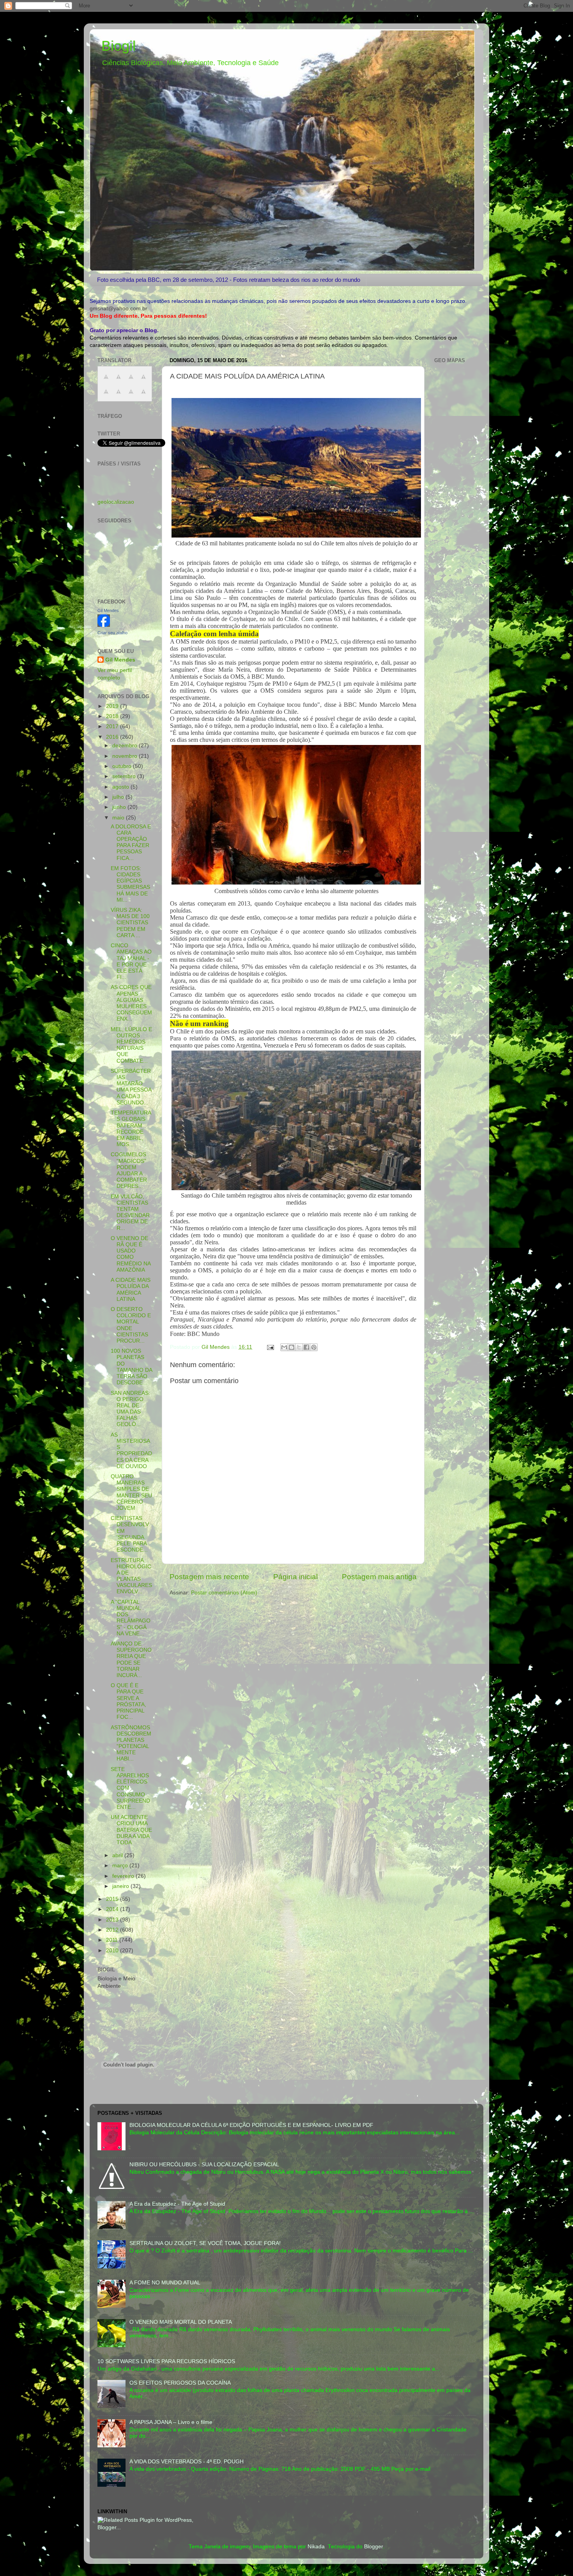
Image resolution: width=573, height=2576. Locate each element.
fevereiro (124, 1876)
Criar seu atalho (112, 633)
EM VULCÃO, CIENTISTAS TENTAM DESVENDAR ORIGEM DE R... (130, 1212)
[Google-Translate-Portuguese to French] (118, 381)
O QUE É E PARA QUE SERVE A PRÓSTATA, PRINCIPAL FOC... (128, 1701)
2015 (113, 1899)
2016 (113, 737)
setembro (125, 776)
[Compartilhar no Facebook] (306, 1347)
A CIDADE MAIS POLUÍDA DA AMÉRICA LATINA (131, 1290)
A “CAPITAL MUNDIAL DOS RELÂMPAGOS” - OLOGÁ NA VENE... (131, 1618)
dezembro (126, 746)
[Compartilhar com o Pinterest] (314, 1347)
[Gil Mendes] (104, 625)
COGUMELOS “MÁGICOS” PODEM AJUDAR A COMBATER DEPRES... (129, 1170)
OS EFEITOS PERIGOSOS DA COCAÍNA (180, 2383)
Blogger (373, 2547)
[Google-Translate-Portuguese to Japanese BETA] (106, 396)
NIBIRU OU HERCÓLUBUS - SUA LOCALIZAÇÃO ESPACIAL (204, 2165)
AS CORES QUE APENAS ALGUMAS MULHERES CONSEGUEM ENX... (131, 1003)
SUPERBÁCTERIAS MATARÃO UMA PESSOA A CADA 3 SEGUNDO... (131, 1087)
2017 (113, 726)
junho (120, 807)
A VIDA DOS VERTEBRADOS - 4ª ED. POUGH (187, 2462)
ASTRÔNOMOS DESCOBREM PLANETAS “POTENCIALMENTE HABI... (131, 1743)
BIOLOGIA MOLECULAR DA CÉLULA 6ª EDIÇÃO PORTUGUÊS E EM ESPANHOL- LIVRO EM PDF (251, 2125)
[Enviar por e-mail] (284, 1347)
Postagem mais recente (209, 1577)
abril (118, 1855)
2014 (113, 1909)
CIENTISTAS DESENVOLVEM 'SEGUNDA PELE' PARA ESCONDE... (130, 1534)
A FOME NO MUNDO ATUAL (165, 2283)
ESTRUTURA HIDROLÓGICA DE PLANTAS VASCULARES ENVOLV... (131, 1576)
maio (119, 818)
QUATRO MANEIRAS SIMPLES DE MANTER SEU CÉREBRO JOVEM (131, 1492)
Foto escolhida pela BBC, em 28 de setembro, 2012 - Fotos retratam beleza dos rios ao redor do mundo (229, 280)
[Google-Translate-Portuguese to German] (131, 381)
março (121, 1866)
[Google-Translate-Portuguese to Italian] (143, 381)
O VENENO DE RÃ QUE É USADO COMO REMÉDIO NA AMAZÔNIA (131, 1254)
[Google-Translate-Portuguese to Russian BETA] (131, 396)
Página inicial (295, 1577)
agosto (121, 787)
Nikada (316, 2547)
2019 (113, 706)
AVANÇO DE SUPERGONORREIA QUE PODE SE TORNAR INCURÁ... (131, 1660)
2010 (113, 1951)
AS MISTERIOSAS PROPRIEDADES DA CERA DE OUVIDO (131, 1451)
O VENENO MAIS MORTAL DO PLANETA (181, 2322)
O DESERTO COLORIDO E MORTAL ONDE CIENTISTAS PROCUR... (131, 1325)
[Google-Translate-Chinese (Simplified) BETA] (106, 381)
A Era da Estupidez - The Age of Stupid (177, 2204)
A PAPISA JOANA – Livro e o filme (171, 2422)
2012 (113, 1930)
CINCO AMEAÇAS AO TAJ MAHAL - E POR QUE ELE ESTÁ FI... (131, 961)
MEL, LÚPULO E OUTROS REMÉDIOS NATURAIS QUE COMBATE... (131, 1045)
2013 (113, 1920)
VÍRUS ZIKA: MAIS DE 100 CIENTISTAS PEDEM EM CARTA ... (130, 923)
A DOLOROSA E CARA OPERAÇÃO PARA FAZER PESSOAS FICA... (131, 842)
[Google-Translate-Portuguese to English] (118, 396)
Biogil (118, 46)
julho (119, 797)
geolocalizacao (116, 502)
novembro (126, 756)
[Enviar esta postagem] (270, 1347)
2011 (113, 1940)
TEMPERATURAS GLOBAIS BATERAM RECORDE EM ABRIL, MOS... (131, 1129)
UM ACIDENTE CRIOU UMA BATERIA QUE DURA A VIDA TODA (131, 1830)
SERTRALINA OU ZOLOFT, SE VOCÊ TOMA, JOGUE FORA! (205, 2243)
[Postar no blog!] (292, 1347)
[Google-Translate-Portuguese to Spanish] (143, 396)
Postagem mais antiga (379, 1577)
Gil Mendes (108, 610)
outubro (123, 766)
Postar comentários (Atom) (224, 1593)
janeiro (121, 1886)
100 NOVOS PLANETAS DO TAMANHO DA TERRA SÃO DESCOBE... (131, 1367)
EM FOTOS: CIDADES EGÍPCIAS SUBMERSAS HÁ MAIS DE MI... (130, 884)
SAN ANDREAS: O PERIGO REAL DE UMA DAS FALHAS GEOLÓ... (130, 1409)
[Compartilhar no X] (299, 1347)
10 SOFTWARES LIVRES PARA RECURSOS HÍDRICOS (166, 2361)
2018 (113, 716)
